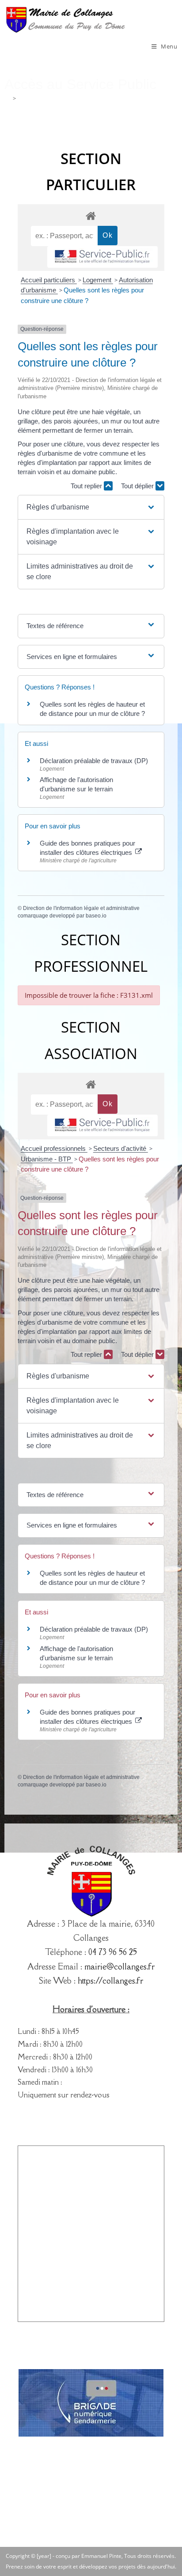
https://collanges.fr (110, 1981)
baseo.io (96, 916)
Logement (98, 280)
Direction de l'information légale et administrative (81, 908)
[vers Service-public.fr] (102, 257)
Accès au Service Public (48, 98)
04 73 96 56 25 (113, 1952)
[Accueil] (7, 98)
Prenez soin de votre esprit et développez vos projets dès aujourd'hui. (91, 2567)
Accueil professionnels (54, 1148)
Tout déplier (138, 486)
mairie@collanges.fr (119, 1966)
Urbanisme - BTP (47, 1159)
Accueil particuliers (49, 280)
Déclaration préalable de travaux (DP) (94, 761)
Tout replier (87, 486)
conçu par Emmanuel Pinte (89, 2556)
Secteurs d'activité (121, 1148)
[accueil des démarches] (91, 215)
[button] (91, 507)
